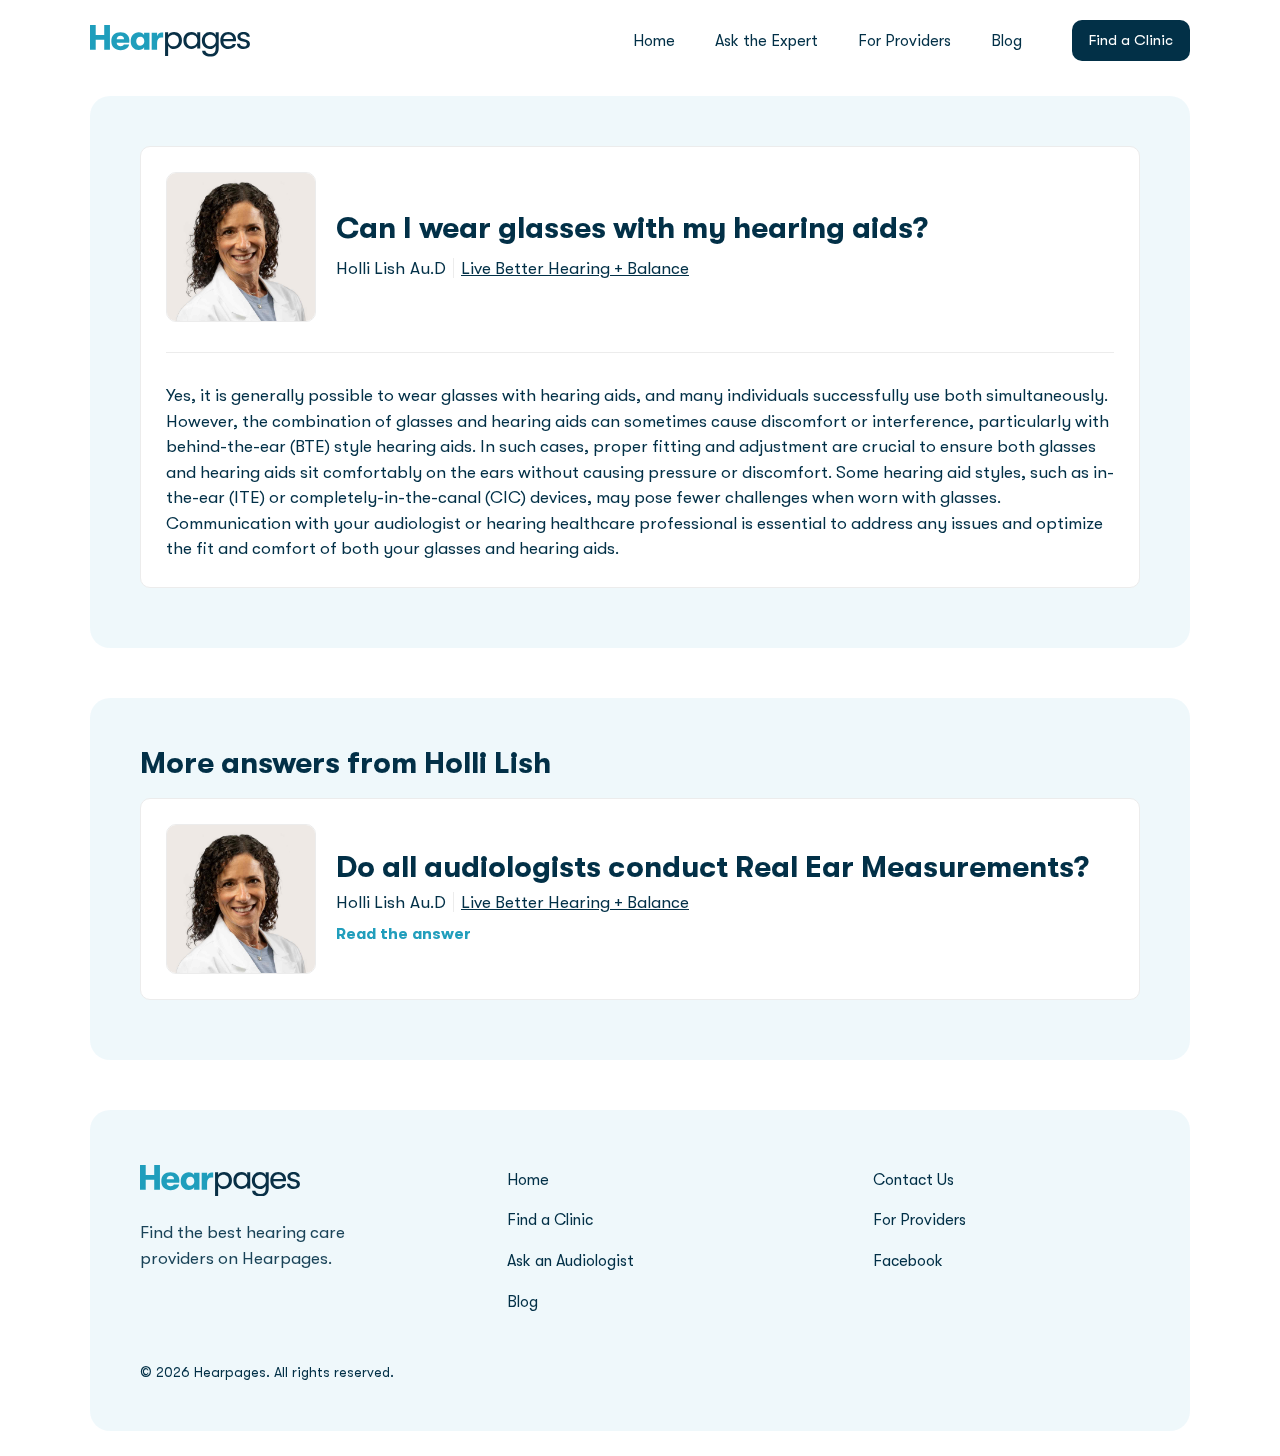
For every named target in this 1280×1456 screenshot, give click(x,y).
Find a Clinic (1131, 40)
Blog (1006, 41)
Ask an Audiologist (570, 1261)
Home (654, 41)
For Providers (904, 41)
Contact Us (913, 1180)
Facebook (908, 1261)
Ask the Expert (766, 41)
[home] (170, 40)
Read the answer (403, 934)
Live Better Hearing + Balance (575, 268)
